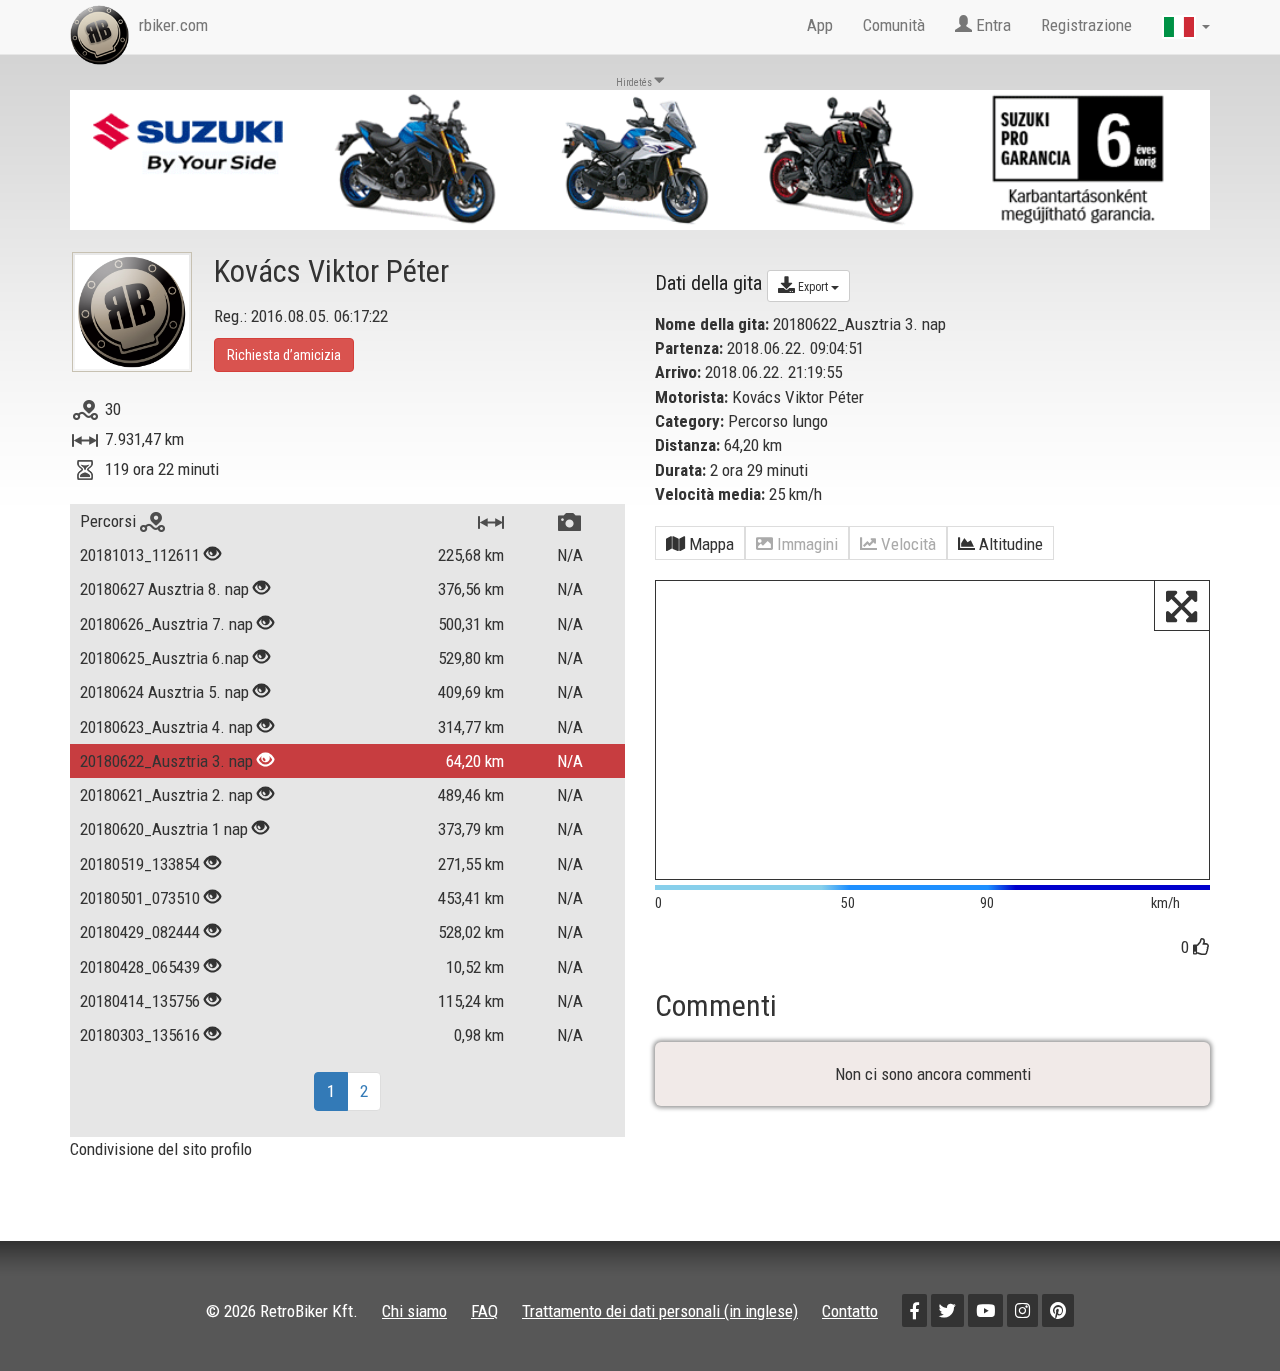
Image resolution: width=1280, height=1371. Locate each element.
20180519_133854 (140, 864)
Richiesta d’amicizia (284, 355)
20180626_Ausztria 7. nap (166, 624)
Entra (991, 25)
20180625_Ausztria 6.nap (164, 658)
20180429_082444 (140, 932)
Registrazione (1086, 25)
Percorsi (110, 521)
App (820, 25)
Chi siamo (414, 1311)
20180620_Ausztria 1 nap (164, 829)
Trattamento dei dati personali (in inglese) (660, 1311)
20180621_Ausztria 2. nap (166, 795)
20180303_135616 (140, 1035)
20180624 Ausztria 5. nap (164, 692)
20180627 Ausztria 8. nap (164, 589)
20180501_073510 (140, 898)
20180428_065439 (140, 967)
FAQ (484, 1311)
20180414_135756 (140, 1001)
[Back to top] (1222, 1313)
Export (813, 287)
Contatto (850, 1311)
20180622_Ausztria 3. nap (166, 761)
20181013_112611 (140, 555)
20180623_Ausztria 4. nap (166, 727)
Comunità (894, 25)
